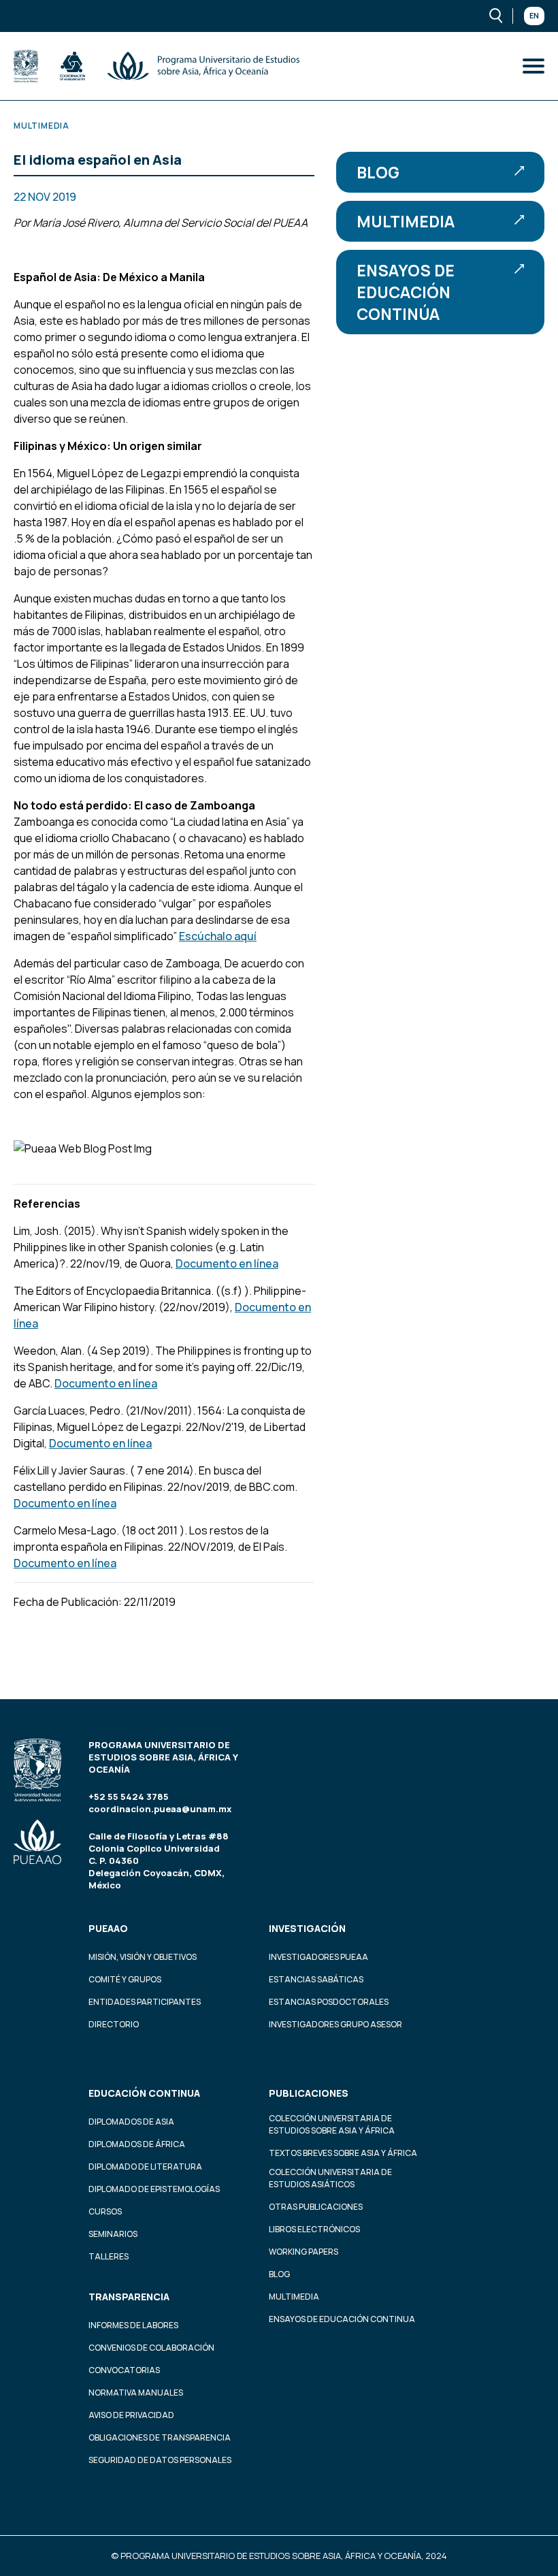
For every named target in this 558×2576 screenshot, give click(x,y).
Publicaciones (309, 2093)
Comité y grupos (125, 1979)
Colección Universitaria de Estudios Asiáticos (330, 2178)
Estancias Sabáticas (316, 1979)
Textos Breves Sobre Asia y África (343, 2153)
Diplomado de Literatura (145, 2167)
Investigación (307, 1928)
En (534, 16)
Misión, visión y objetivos (143, 1957)
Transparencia (129, 2297)
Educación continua (144, 2093)
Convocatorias (124, 2370)
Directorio (114, 2024)
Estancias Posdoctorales (329, 2002)
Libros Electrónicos (314, 2229)
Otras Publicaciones (316, 2207)
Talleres (109, 2256)
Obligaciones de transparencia (160, 2437)
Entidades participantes (145, 2002)
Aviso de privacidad (131, 2415)
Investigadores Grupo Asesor (335, 2024)
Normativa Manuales (136, 2393)
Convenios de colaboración (151, 2348)
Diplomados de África (137, 2144)
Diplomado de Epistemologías (154, 2189)
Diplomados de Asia (131, 2122)
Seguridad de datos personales (160, 2460)
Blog (378, 172)
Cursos (105, 2211)
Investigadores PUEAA (318, 1957)
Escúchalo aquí (218, 936)
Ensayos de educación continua (342, 2319)
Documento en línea (227, 1263)
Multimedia (406, 221)
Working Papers (303, 2252)
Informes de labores (133, 2325)
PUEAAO (108, 1928)
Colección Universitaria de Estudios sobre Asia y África (332, 2124)
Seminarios (113, 2234)
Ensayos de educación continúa (406, 292)
